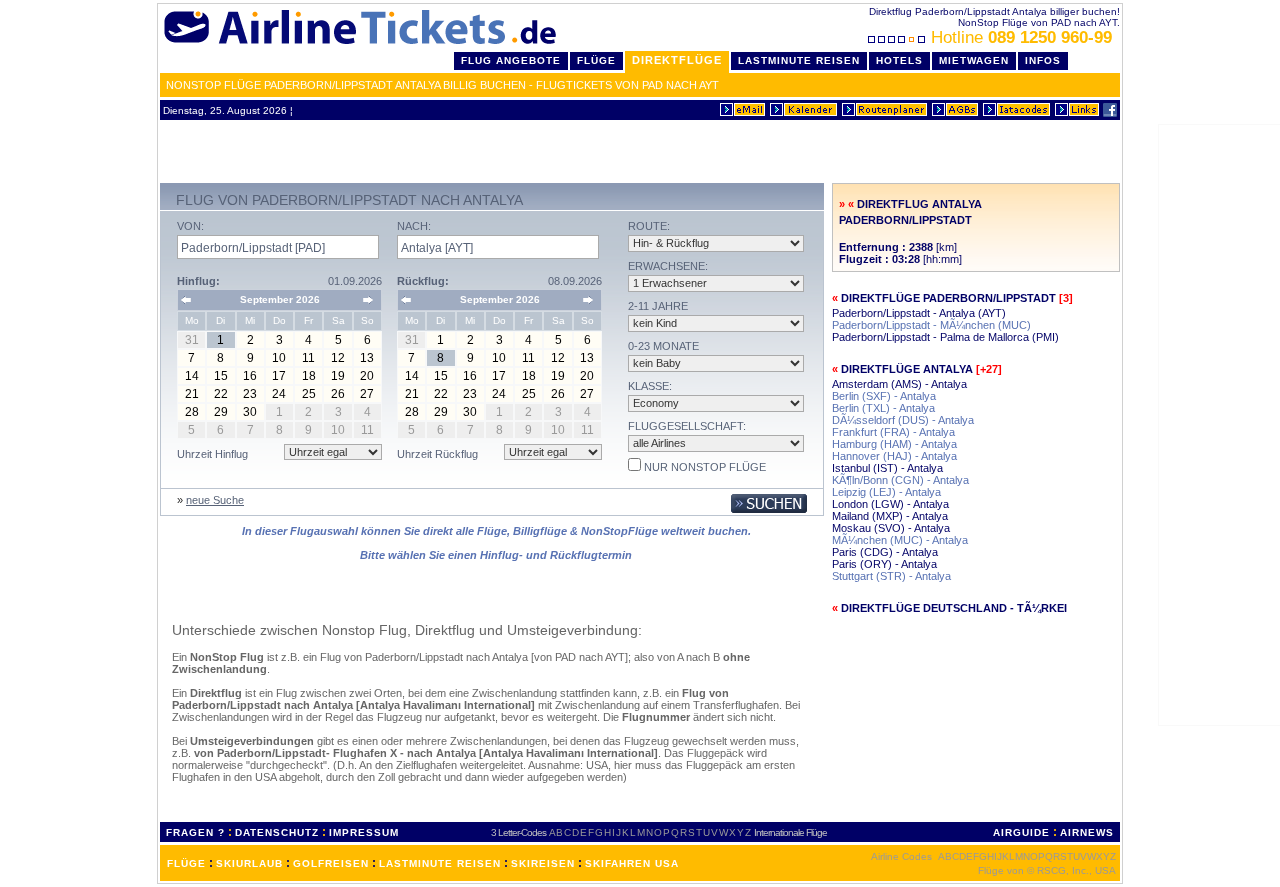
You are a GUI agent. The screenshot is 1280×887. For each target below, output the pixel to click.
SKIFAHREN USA (632, 863)
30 (250, 412)
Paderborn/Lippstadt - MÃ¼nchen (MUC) (931, 325)
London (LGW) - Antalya (890, 504)
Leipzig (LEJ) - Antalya (886, 492)
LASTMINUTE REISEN (440, 863)
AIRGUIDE (1021, 832)
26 (338, 394)
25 (309, 394)
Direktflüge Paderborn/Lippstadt (948, 298)
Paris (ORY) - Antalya (884, 564)
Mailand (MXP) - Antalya (890, 516)
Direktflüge (677, 60)
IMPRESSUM (364, 832)
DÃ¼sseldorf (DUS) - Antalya (903, 420)
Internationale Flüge (790, 832)
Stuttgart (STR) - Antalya (891, 576)
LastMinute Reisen (799, 60)
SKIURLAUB (249, 863)
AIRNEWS (1087, 832)
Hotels (899, 60)
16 (250, 376)
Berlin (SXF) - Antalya (884, 396)
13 (367, 358)
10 (279, 358)
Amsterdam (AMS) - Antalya (899, 384)
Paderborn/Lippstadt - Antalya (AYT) (919, 313)
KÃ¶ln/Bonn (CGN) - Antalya (900, 480)
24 (279, 394)
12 (338, 358)
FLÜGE (186, 863)
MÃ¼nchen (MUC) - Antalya (900, 540)
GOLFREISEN (331, 863)
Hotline (1021, 37)
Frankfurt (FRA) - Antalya (893, 432)
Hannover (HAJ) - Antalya (894, 456)
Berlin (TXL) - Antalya (883, 408)
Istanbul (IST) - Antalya (887, 468)
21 (192, 394)
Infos (1043, 60)
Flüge (596, 60)
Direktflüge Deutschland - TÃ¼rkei (954, 608)
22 (221, 394)
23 (250, 394)
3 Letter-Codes (518, 832)
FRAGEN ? (195, 832)
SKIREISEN (543, 863)
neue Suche (215, 500)
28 (192, 412)
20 (367, 376)
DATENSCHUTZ (277, 832)
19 (338, 376)
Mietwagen (974, 60)
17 (279, 376)
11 (308, 358)
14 (192, 376)
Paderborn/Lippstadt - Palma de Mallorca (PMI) (945, 337)
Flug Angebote (511, 60)
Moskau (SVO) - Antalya (891, 528)
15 (221, 376)
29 (221, 412)
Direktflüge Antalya (907, 369)
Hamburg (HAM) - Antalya (894, 444)
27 (367, 394)
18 (309, 376)
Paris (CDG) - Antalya (885, 552)
